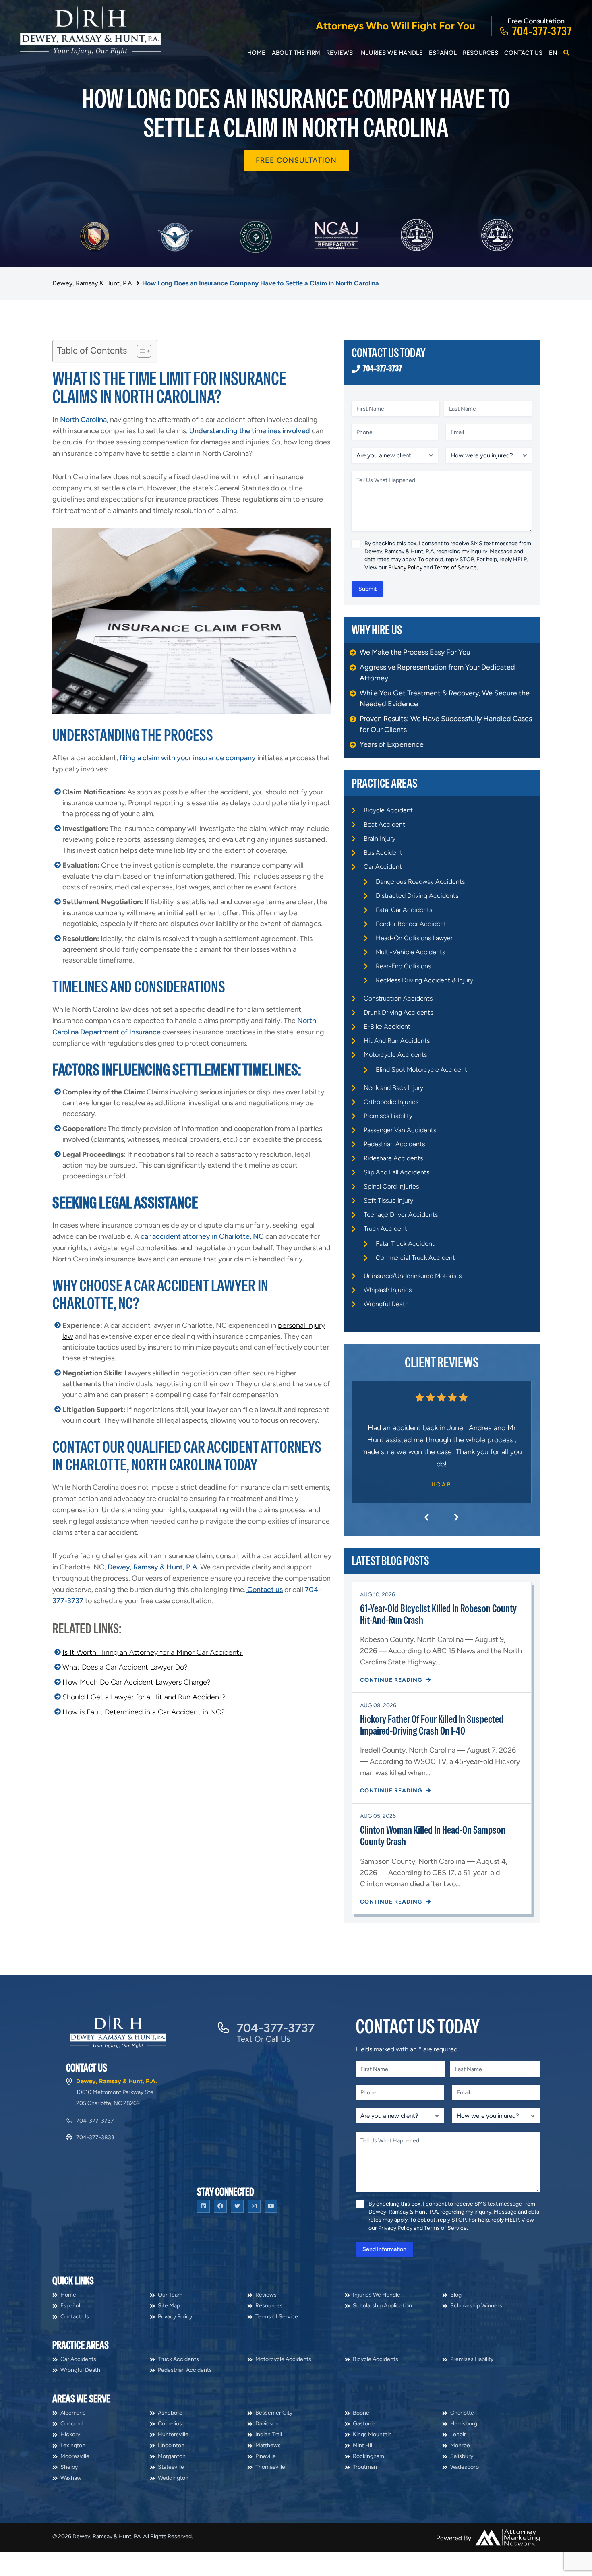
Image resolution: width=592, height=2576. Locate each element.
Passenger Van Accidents (400, 1130)
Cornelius (170, 2472)
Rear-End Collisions (403, 966)
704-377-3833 (95, 2186)
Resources (480, 53)
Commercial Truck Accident (415, 1258)
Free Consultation (296, 160)
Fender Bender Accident (411, 924)
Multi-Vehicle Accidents (410, 952)
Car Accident (383, 867)
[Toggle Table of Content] (140, 351)
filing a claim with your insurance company (188, 758)
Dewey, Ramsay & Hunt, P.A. (153, 1567)
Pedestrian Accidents (394, 1144)
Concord (71, 2472)
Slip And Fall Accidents (396, 1172)
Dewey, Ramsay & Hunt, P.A (92, 283)
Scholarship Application (382, 2354)
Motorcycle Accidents (395, 1055)
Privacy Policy (405, 568)
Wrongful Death (386, 1304)
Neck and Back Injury (393, 1088)
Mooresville (75, 2505)
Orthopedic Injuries (391, 1102)
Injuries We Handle (391, 53)
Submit (367, 589)
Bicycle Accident (388, 810)
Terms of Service (455, 568)
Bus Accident (383, 853)
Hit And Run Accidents (397, 1041)
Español (443, 53)
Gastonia (364, 2472)
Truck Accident (385, 1229)
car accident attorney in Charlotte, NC (202, 1236)
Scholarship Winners (476, 2354)
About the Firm (296, 53)
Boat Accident (384, 824)
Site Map (169, 2354)
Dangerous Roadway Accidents (420, 882)
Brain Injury (380, 838)
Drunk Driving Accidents (398, 1012)
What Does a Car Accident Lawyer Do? (125, 1667)
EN (553, 53)
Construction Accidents (398, 998)
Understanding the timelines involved (250, 431)
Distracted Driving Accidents (417, 896)
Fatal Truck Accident (405, 1244)
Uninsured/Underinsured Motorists (413, 1276)
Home (256, 53)
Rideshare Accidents (393, 1158)
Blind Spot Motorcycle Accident (421, 1070)
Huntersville (173, 2483)
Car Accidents (78, 2408)
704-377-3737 (542, 31)
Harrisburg (464, 2472)
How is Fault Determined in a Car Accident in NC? (144, 1712)
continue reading (392, 1728)
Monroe (460, 2494)
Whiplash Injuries (388, 1290)
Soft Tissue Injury (388, 1200)
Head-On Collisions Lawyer (414, 938)
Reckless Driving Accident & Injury (424, 980)
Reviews (339, 53)
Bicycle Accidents (376, 2408)
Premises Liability (388, 1116)
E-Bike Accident (387, 1026)
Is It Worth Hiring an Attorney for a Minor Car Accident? (153, 1652)
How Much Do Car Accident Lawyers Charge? (137, 1682)
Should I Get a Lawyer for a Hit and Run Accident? (144, 1697)
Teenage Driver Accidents (401, 1215)
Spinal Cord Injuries (391, 1186)
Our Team (170, 2343)
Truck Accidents (178, 2408)
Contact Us (523, 53)
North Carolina (83, 420)
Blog (456, 2343)
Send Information (384, 2298)
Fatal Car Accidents (404, 910)
